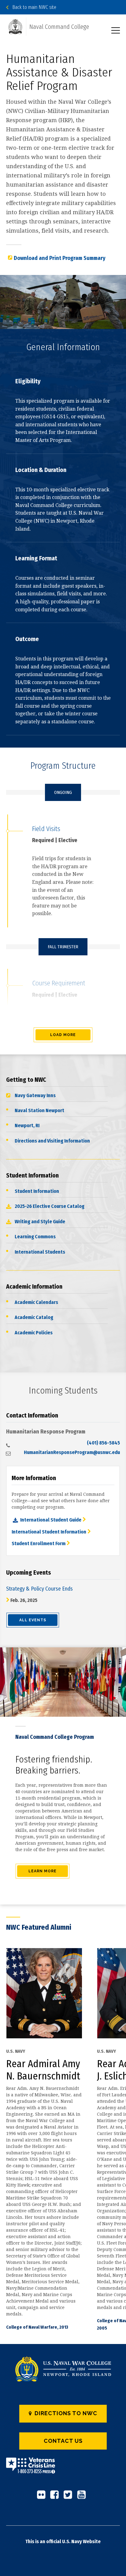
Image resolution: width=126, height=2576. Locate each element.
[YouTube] (83, 2497)
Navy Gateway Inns (35, 1095)
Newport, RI (27, 1126)
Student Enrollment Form (39, 1543)
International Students (40, 1252)
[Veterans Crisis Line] (31, 2470)
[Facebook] (56, 2497)
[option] (52, 2139)
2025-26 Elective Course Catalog (50, 1206)
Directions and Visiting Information (52, 1141)
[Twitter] (70, 2497)
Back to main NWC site (32, 7)
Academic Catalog (34, 1317)
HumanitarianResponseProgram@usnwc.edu (72, 1452)
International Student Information (49, 1532)
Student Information (37, 1191)
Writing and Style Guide (40, 1222)
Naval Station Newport (39, 1110)
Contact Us (63, 2441)
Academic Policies (34, 1333)
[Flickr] (43, 2497)
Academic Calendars (36, 1302)
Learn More (43, 1871)
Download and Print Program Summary (60, 258)
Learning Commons (35, 1237)
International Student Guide (51, 1520)
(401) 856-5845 (103, 1443)
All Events (33, 1620)
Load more (63, 1035)
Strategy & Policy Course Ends (39, 1589)
